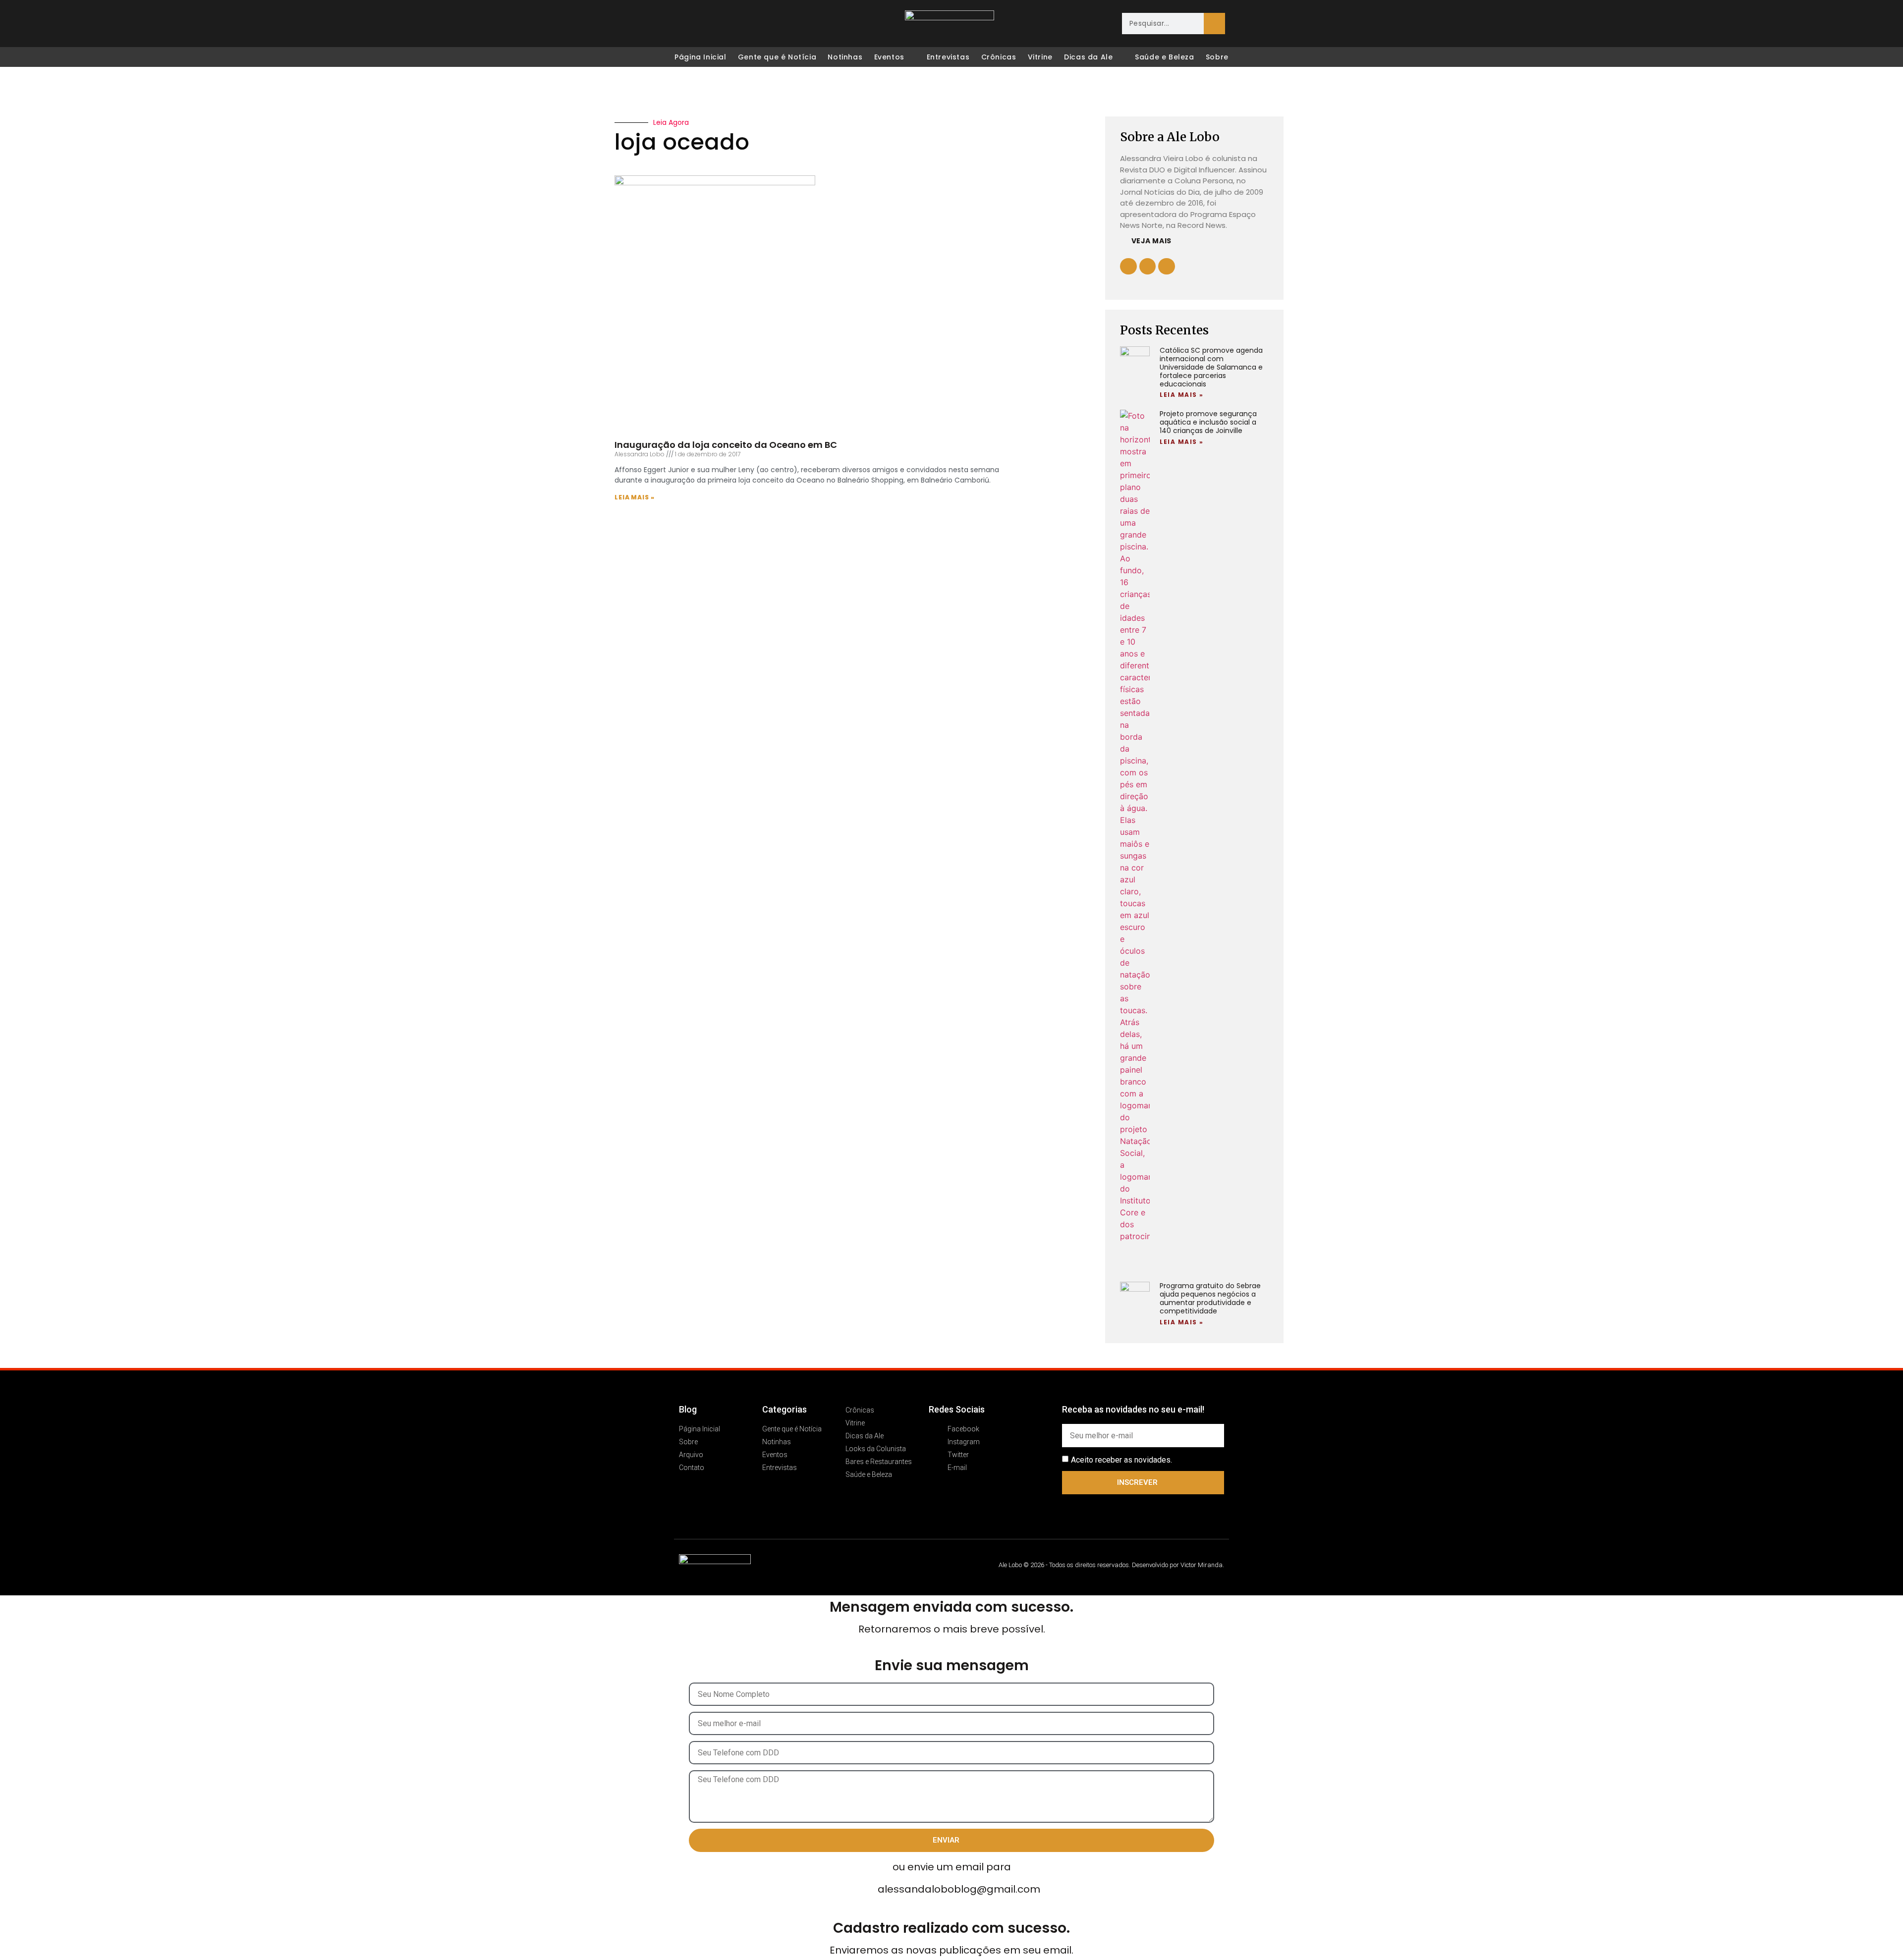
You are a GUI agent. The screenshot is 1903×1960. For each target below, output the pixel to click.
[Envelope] (744, 24)
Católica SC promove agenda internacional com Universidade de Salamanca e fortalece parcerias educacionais (1211, 367)
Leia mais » (635, 497)
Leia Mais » (1182, 395)
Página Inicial (700, 57)
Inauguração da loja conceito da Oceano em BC (726, 445)
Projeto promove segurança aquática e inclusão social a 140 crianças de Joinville (1208, 422)
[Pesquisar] (1214, 24)
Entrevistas (948, 57)
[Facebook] (682, 24)
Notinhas (845, 57)
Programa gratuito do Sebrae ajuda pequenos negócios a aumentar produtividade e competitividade (1210, 1298)
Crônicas (999, 57)
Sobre (1217, 57)
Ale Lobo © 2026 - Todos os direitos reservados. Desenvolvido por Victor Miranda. (1111, 1565)
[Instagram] (703, 24)
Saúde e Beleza (1164, 57)
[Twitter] (724, 24)
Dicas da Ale (1088, 57)
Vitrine (1040, 57)
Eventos (889, 57)
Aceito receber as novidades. (1121, 1460)
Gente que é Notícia (777, 57)
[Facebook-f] (1148, 267)
